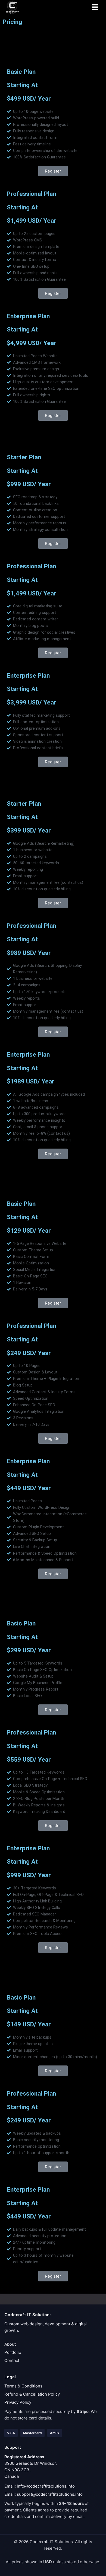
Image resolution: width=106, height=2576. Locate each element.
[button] (95, 7)
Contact (12, 2360)
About (10, 2344)
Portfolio (13, 2352)
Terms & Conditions (23, 2386)
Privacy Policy (18, 2402)
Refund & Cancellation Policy (32, 2394)
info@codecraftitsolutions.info (46, 2486)
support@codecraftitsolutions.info (50, 2494)
